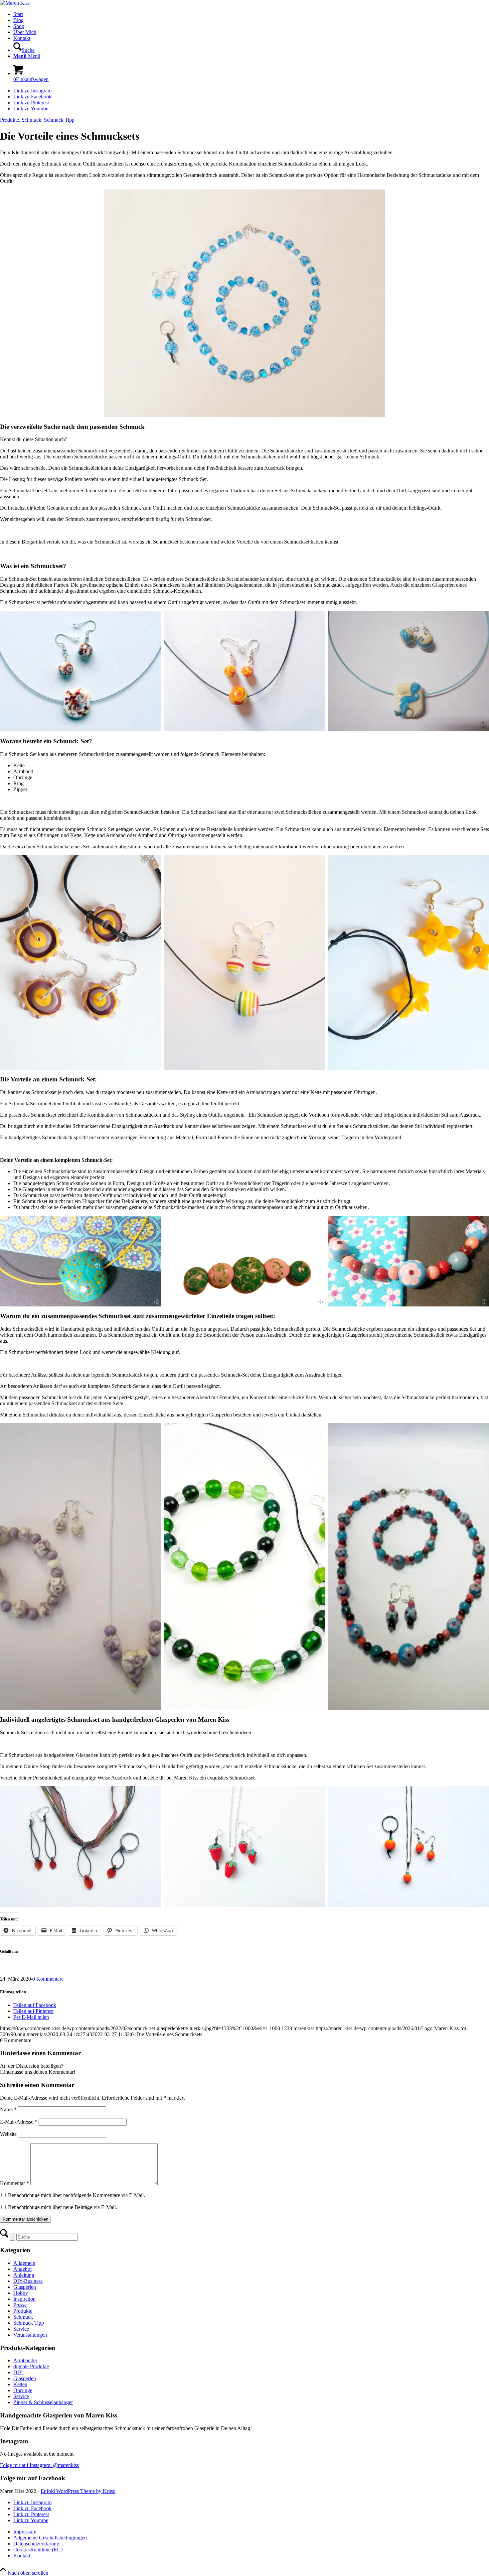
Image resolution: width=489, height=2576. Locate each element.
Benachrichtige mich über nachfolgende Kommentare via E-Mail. (77, 2195)
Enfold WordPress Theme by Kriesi (78, 2491)
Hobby (21, 2293)
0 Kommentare (48, 1979)
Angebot (22, 2269)
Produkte (9, 120)
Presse (20, 2305)
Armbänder (25, 2360)
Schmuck (31, 120)
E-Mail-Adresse (19, 2122)
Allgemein (24, 2263)
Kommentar (14, 2183)
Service (21, 2329)
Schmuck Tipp (59, 120)
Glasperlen (25, 2287)
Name (8, 2109)
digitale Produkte (31, 2366)
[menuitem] (251, 14)
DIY (18, 2372)
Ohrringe (23, 2390)
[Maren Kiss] (15, 3)
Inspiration (24, 2299)
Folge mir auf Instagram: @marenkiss (39, 2465)
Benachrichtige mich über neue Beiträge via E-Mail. (63, 2207)
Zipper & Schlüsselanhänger (43, 2402)
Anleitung (24, 2275)
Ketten (20, 2384)
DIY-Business (28, 2281)
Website (8, 2134)
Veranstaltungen (30, 2335)
